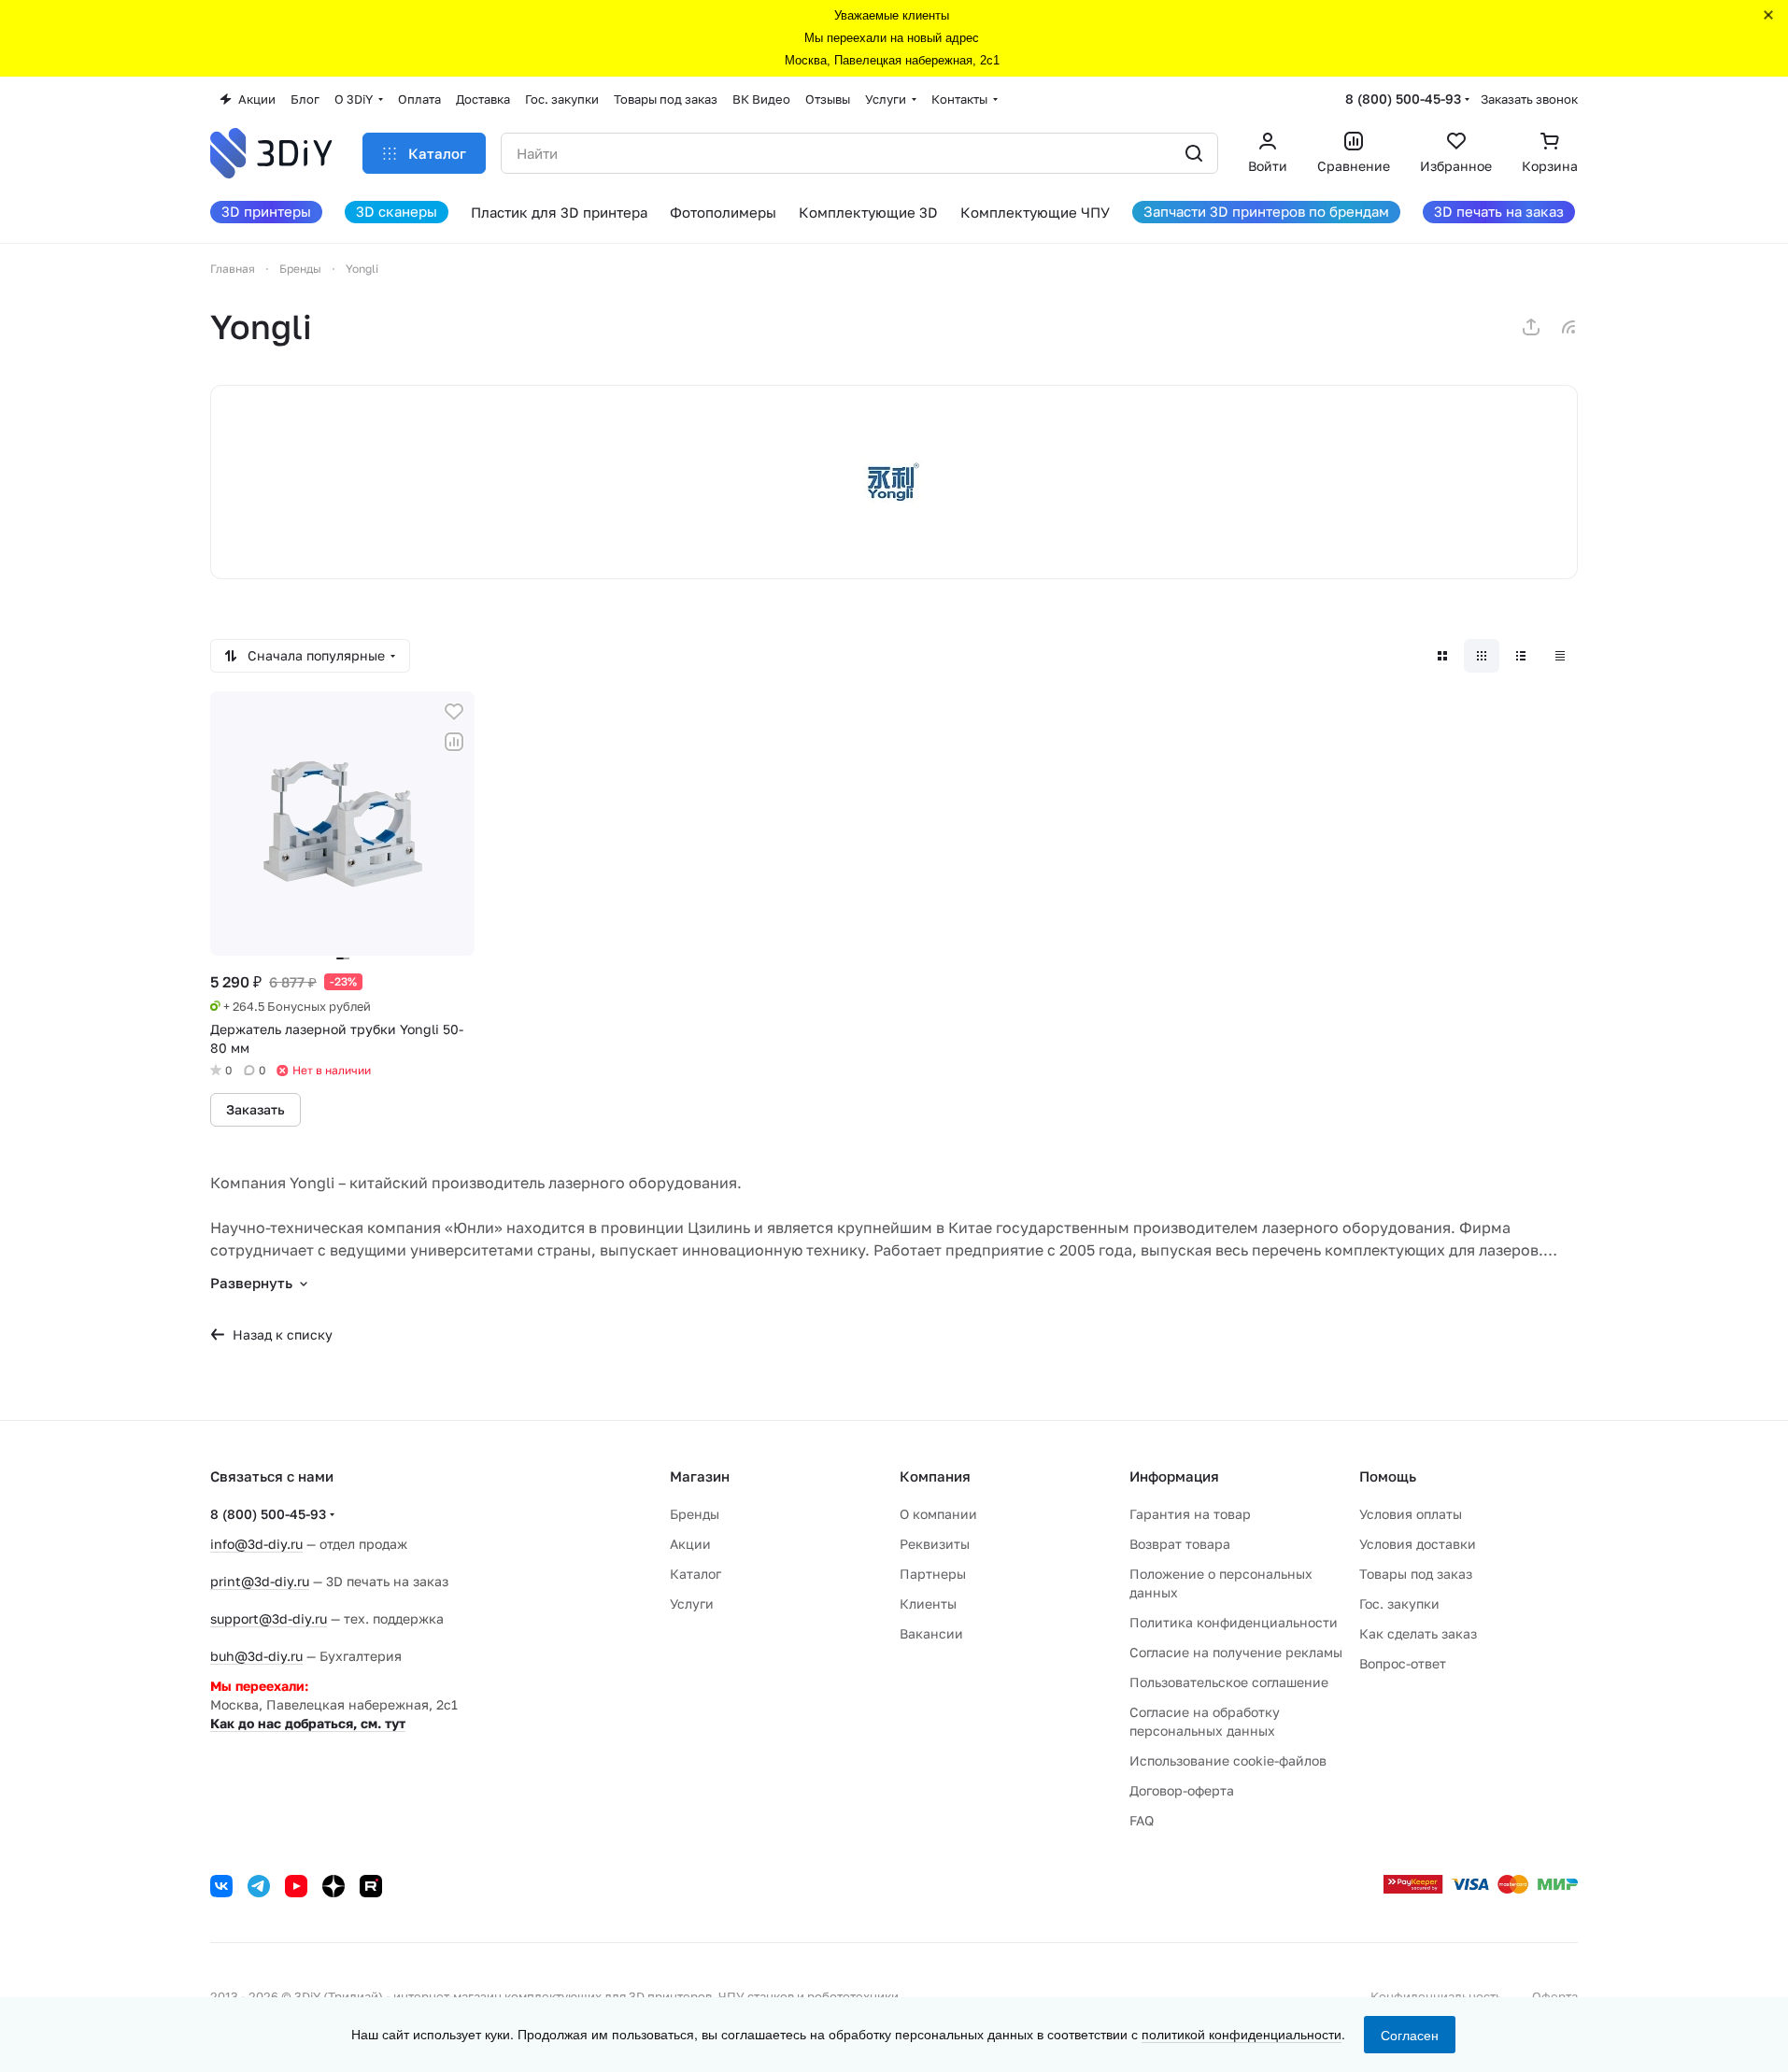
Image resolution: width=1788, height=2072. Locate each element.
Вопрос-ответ (1403, 1663)
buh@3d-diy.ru (256, 1656)
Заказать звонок (1529, 99)
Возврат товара (1180, 1544)
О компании (938, 1514)
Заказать (255, 1109)
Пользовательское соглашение (1229, 1682)
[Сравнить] (454, 742)
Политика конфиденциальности (1234, 1622)
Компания (935, 1476)
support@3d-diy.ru (269, 1618)
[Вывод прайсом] (1560, 656)
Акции (690, 1544)
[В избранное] (454, 712)
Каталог (695, 1574)
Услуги (692, 1604)
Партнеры (933, 1574)
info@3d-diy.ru (256, 1544)
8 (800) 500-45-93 (1403, 99)
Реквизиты (935, 1544)
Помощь (1388, 1476)
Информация (1174, 1476)
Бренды (695, 1514)
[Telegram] (259, 1886)
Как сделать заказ (1418, 1633)
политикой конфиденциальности (1242, 2034)
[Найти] (1194, 153)
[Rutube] (371, 1886)
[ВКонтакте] (221, 1886)
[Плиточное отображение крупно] (1442, 656)
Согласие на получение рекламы (1236, 1652)
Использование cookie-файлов (1228, 1760)
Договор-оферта (1182, 1790)
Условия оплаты (1411, 1514)
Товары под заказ (1416, 1574)
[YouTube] (296, 1886)
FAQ (1142, 1820)
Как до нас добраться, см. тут (308, 1723)
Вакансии (931, 1633)
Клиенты (928, 1604)
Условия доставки (1418, 1544)
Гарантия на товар (1190, 1514)
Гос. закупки (1399, 1604)
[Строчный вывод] (1521, 656)
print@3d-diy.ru (260, 1581)
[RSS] (1568, 327)
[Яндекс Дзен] (333, 1886)
